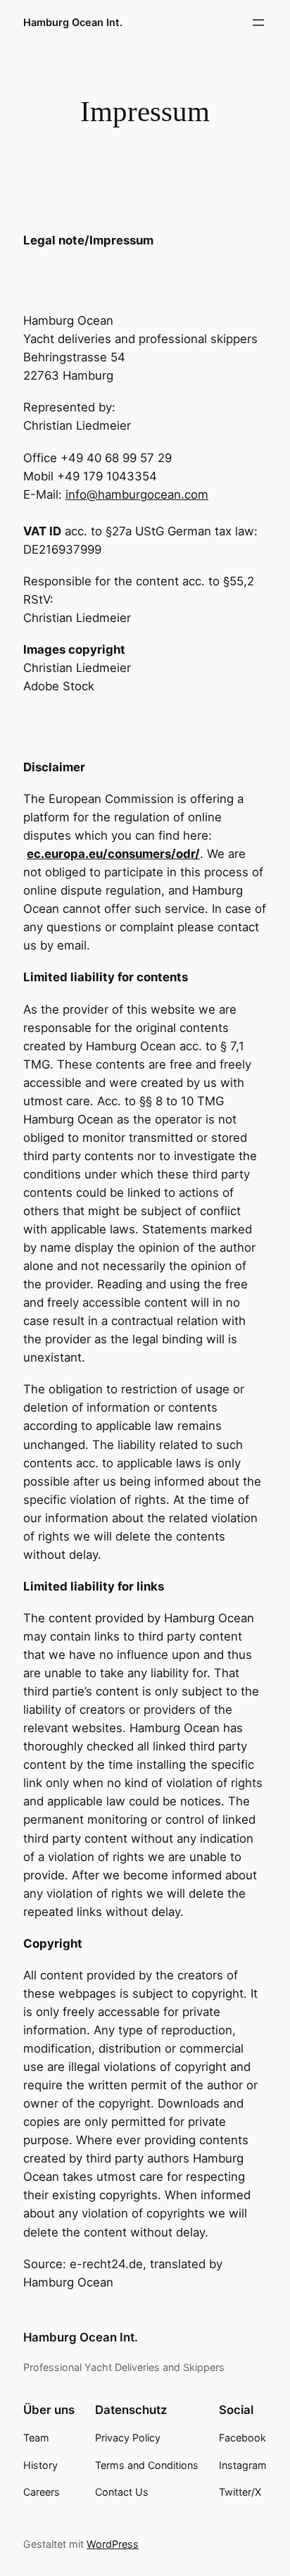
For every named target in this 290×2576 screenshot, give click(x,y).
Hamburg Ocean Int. (73, 22)
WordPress (113, 2544)
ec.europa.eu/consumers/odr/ (113, 854)
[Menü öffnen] (258, 23)
